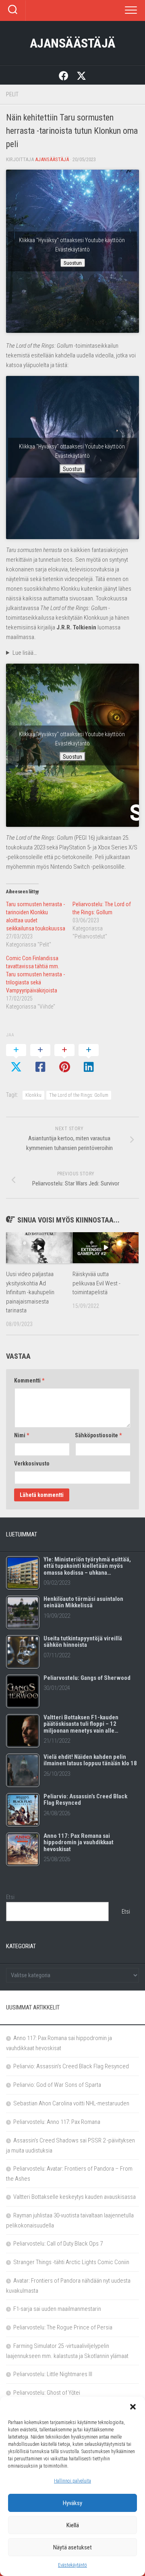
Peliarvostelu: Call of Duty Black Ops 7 (58, 2244)
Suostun (73, 263)
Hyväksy (72, 2503)
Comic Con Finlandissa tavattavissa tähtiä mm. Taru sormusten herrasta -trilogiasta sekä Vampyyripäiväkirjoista (35, 974)
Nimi (22, 1435)
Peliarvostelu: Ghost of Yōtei (47, 2393)
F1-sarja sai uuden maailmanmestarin (57, 2309)
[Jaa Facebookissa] (40, 1059)
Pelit (12, 94)
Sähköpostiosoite (98, 1435)
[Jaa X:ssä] (16, 1059)
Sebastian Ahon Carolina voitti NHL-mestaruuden (71, 2103)
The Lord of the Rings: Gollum (79, 1095)
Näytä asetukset (72, 2547)
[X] (81, 75)
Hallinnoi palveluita (72, 2481)
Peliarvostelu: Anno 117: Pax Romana (57, 2122)
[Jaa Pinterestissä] (64, 1059)
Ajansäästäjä (73, 43)
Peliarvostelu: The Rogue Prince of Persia (63, 2327)
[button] (133, 2407)
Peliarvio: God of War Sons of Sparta (57, 2085)
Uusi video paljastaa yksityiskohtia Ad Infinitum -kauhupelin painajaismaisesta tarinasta (30, 1292)
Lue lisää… (25, 653)
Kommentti (29, 1380)
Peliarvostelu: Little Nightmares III (53, 2374)
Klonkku (33, 1095)
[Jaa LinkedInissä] (89, 1059)
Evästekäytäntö (72, 2565)
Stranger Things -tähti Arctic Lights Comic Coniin (71, 2262)
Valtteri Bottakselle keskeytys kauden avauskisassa (75, 2197)
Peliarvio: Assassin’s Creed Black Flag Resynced (71, 2066)
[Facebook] (64, 75)
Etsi (10, 1897)
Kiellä (73, 2525)
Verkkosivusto (32, 1463)
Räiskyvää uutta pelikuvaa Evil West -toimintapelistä (96, 1283)
